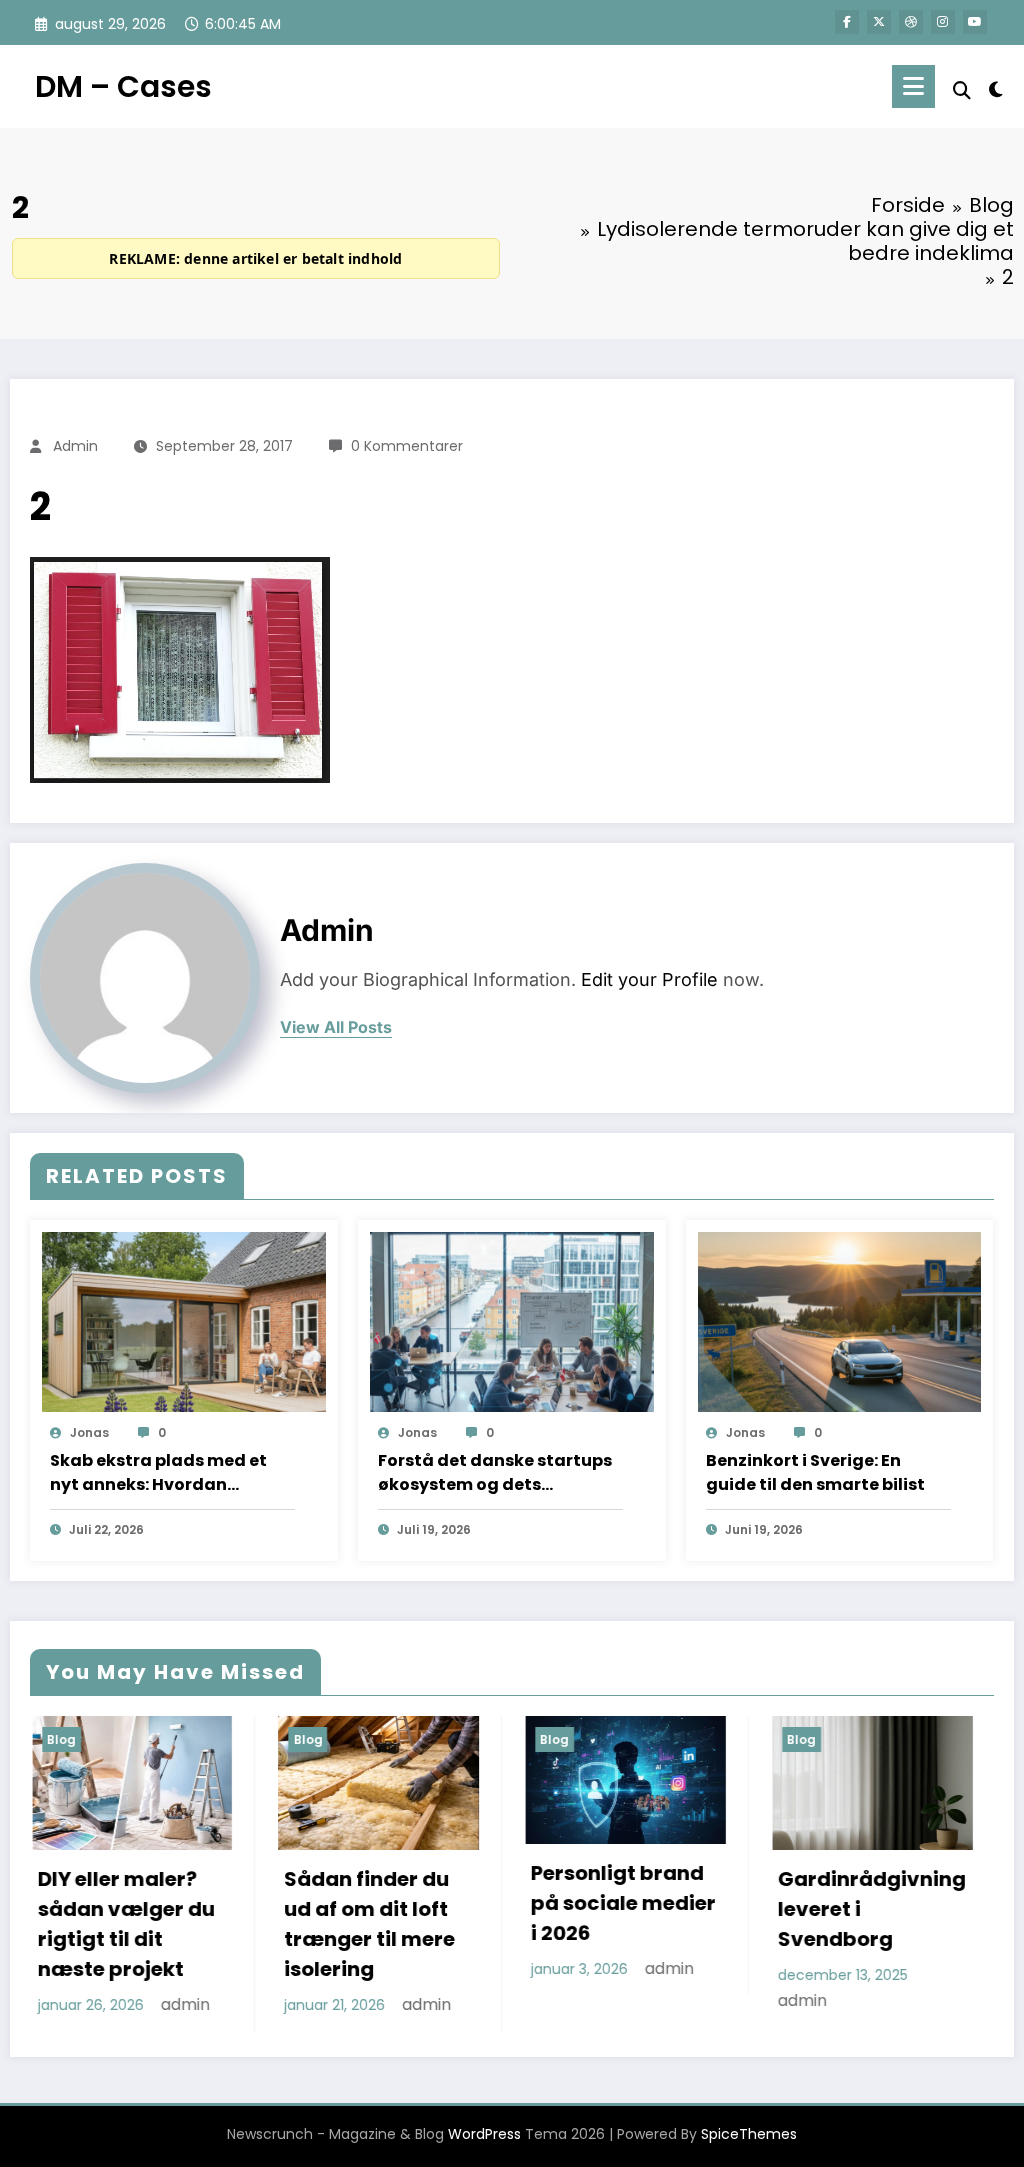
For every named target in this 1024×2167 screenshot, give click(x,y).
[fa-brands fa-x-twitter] (879, 22)
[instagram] (943, 22)
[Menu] (913, 86)
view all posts (336, 1027)
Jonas (89, 1432)
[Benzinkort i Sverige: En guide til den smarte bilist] (840, 1321)
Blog (105, 1739)
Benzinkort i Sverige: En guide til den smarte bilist (815, 1472)
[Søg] (962, 90)
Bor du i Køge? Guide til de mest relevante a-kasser (908, 1924)
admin (75, 446)
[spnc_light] (996, 87)
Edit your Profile (649, 979)
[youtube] (975, 22)
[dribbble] (911, 22)
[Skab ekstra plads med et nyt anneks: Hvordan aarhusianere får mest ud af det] (184, 1321)
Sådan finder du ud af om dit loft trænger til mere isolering (167, 1924)
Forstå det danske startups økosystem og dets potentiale (495, 1473)
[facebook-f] (847, 22)
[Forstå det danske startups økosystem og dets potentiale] (512, 1321)
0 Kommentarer (407, 446)
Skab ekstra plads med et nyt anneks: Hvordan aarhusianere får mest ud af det (170, 1473)
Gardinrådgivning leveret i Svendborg (669, 1909)
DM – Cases (123, 86)
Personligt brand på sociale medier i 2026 (421, 1903)
